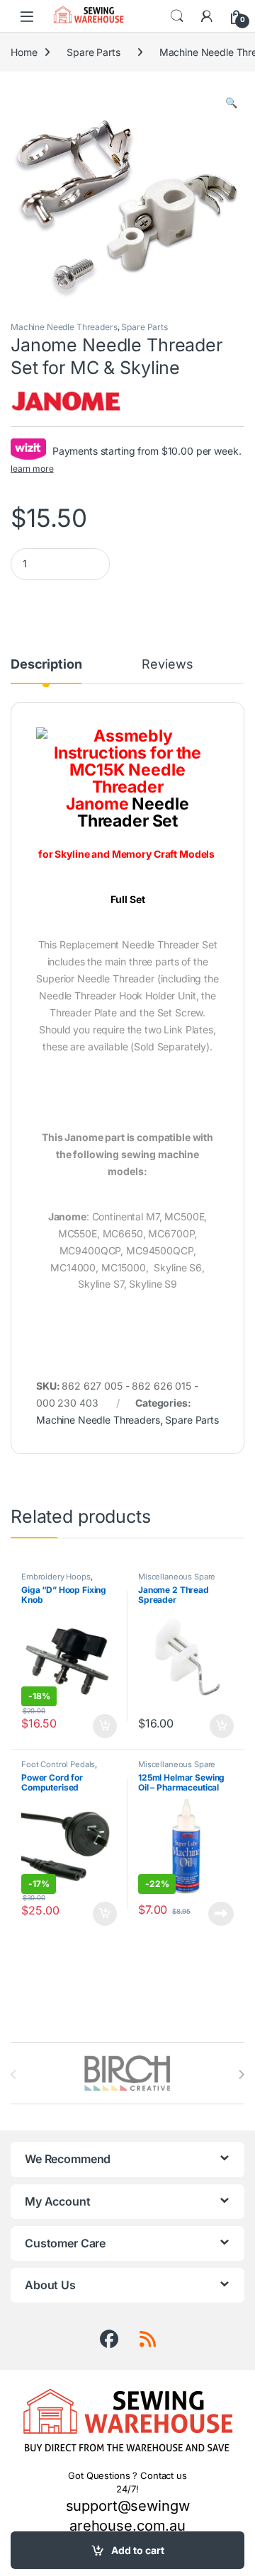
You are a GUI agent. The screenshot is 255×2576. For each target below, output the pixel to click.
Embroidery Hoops (56, 1577)
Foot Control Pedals (58, 1764)
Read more (221, 1914)
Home (24, 52)
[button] (231, 103)
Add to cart (138, 2550)
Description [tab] (46, 665)
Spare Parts (93, 52)
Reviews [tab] (167, 665)
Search (177, 16)
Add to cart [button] (105, 1726)
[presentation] (241, 2075)
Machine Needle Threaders (64, 327)
